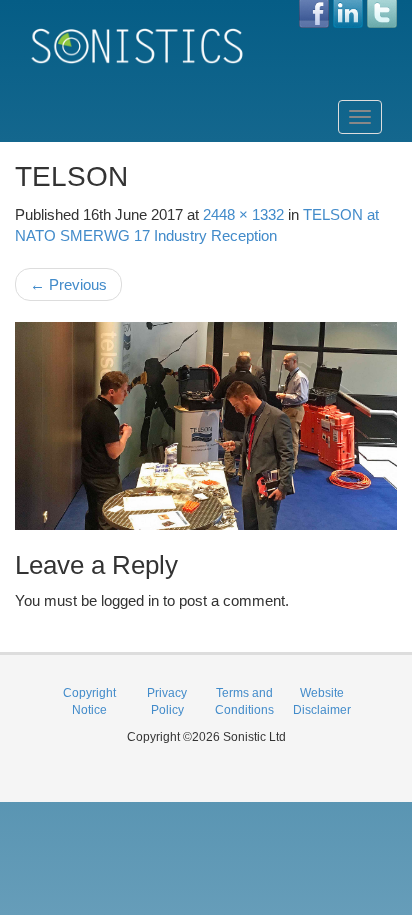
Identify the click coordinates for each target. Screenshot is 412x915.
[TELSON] (206, 426)
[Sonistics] (138, 45)
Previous (68, 284)
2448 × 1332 (243, 214)
